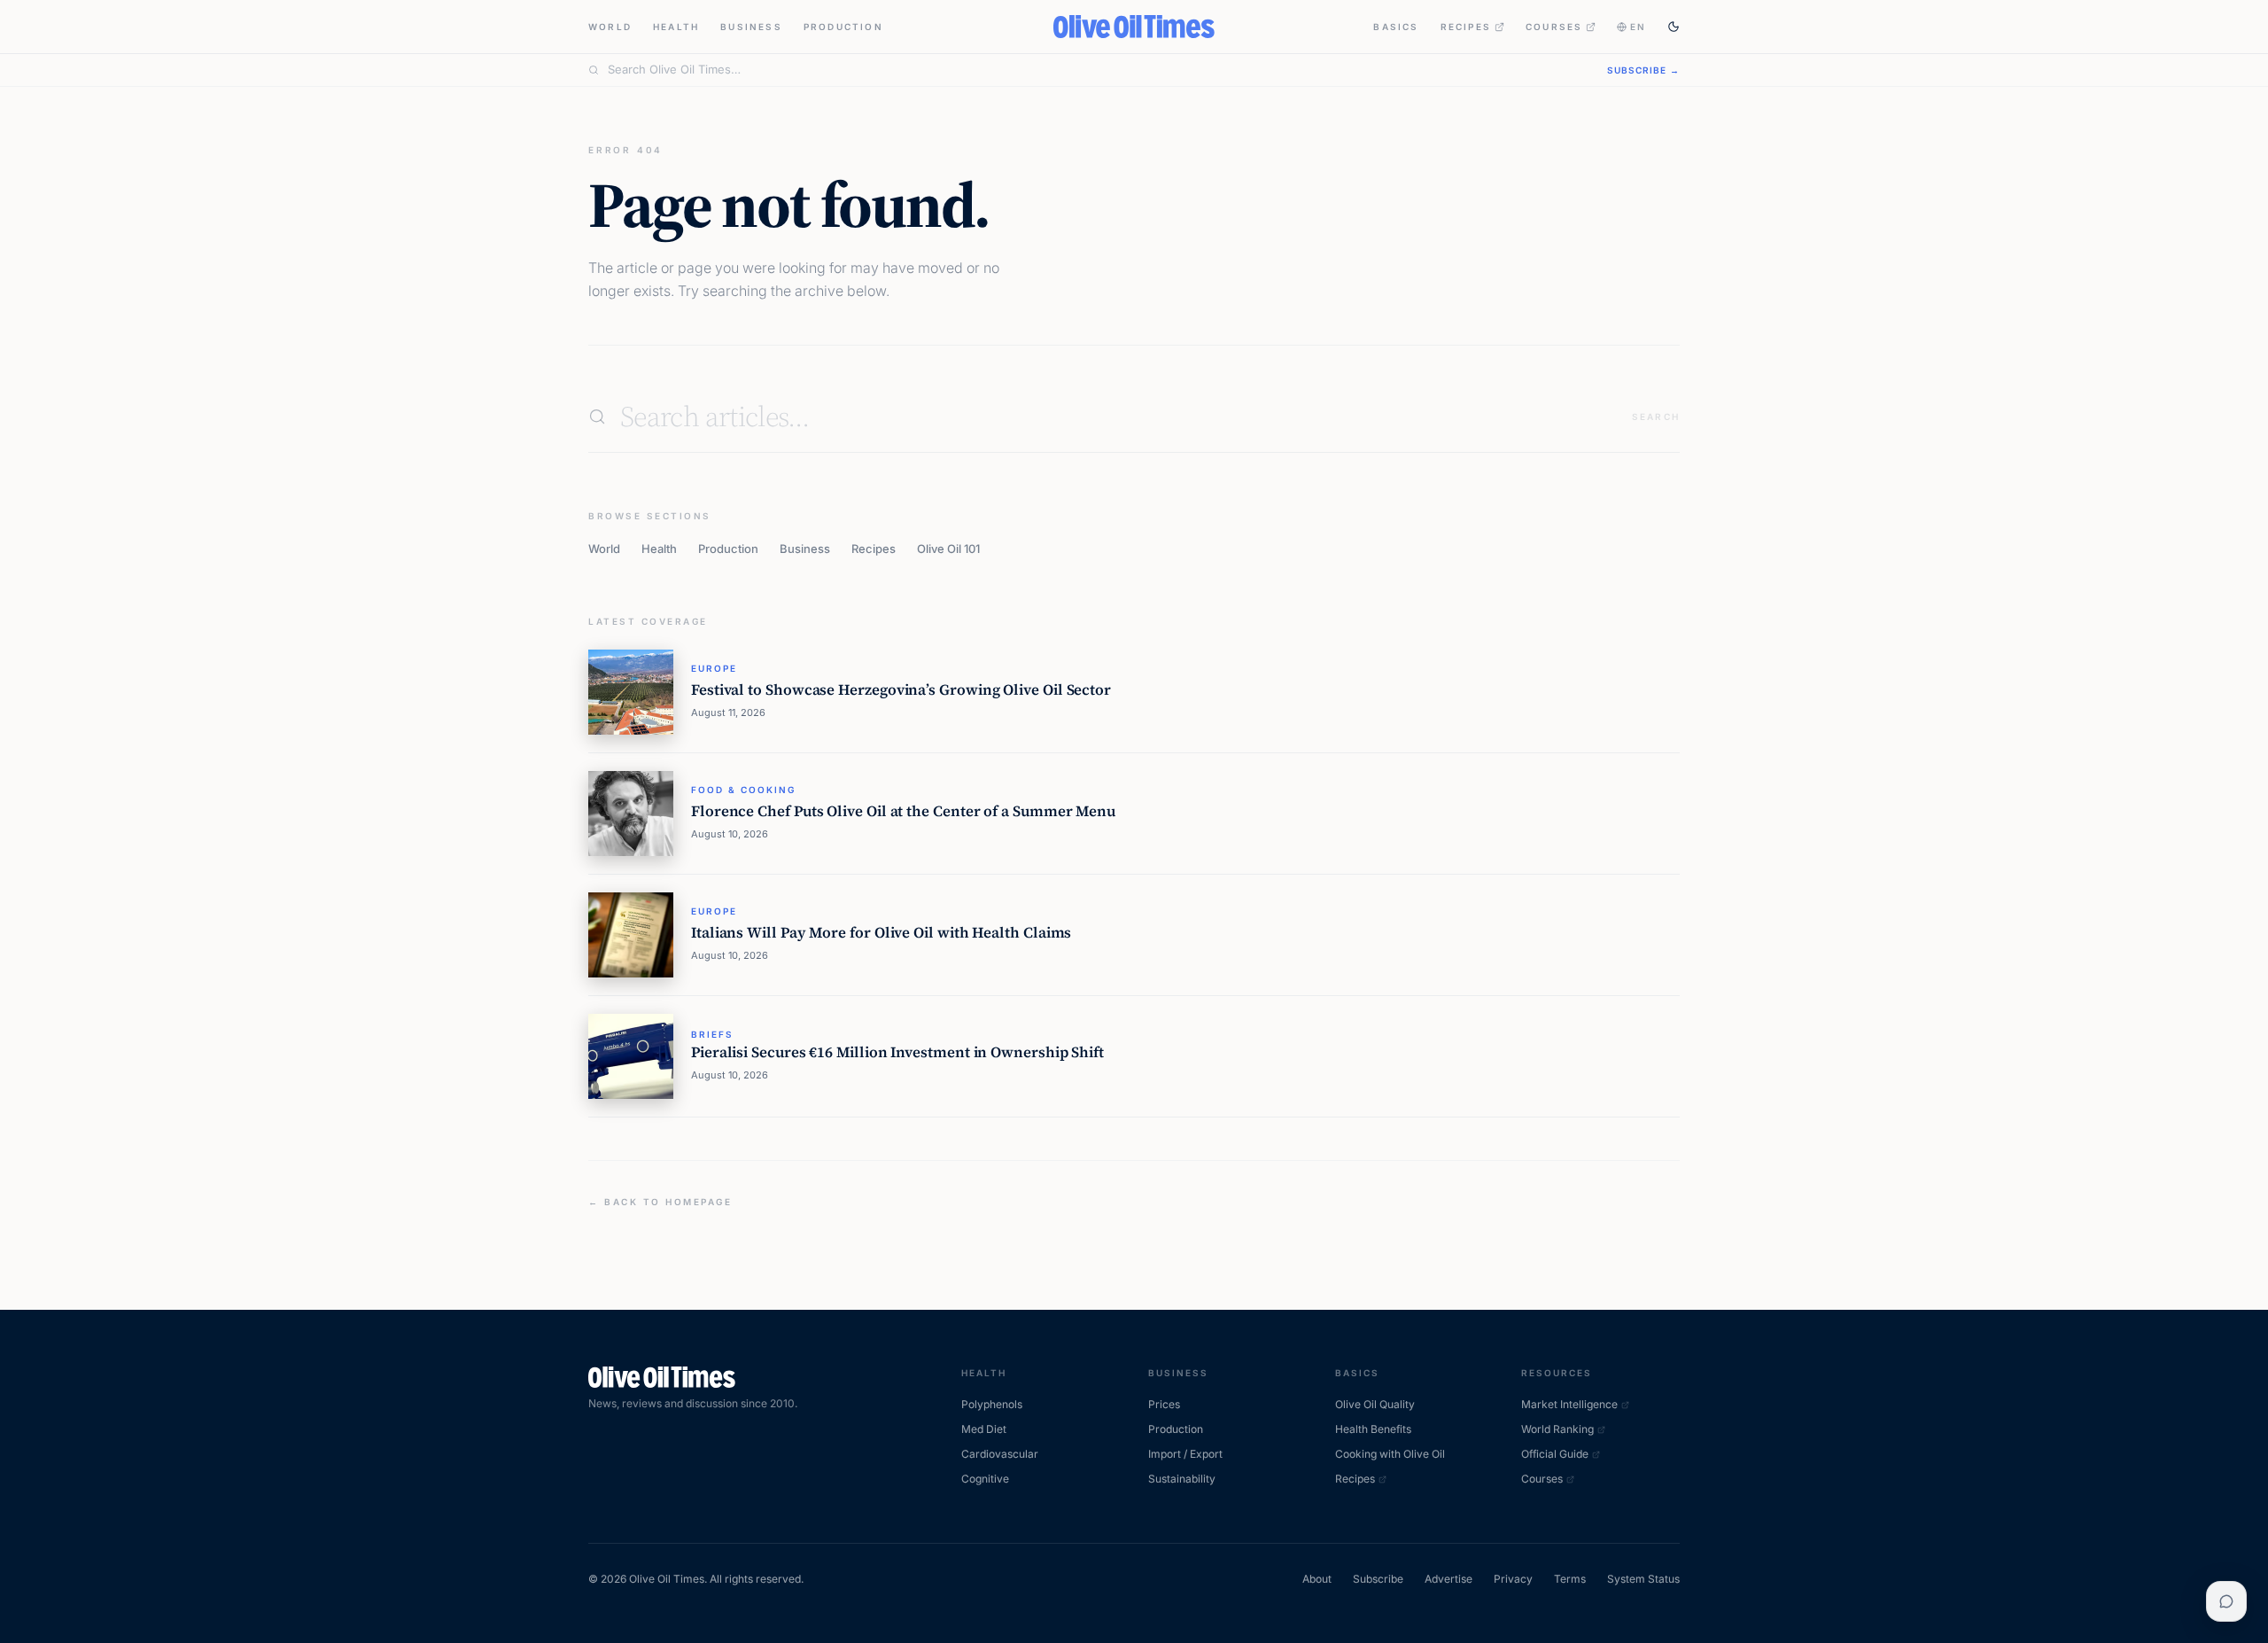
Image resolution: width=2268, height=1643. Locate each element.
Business (751, 27)
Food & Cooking (743, 790)
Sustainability (1182, 1479)
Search (1656, 417)
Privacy (1513, 1579)
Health (676, 27)
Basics (1396, 27)
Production (843, 27)
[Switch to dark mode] (1674, 27)
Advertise (1449, 1579)
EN (1638, 27)
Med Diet (984, 1429)
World (610, 27)
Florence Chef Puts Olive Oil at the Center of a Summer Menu (903, 811)
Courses (1554, 27)
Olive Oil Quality (1375, 1404)
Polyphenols (992, 1404)
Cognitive (985, 1479)
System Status (1643, 1579)
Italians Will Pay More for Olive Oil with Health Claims (881, 933)
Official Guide (1555, 1454)
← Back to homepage (660, 1202)
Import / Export (1185, 1454)
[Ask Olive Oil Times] (2226, 1601)
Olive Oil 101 (948, 549)
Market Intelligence (1569, 1404)
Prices (1164, 1404)
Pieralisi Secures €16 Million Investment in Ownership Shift (897, 1052)
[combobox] (1097, 70)
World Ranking (1557, 1429)
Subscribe (1378, 1579)
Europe (714, 668)
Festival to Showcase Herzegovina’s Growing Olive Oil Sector (901, 690)
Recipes (1466, 27)
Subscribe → (1643, 70)
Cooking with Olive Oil (1390, 1454)
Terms (1570, 1579)
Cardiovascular (1000, 1454)
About (1317, 1579)
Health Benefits (1373, 1429)
